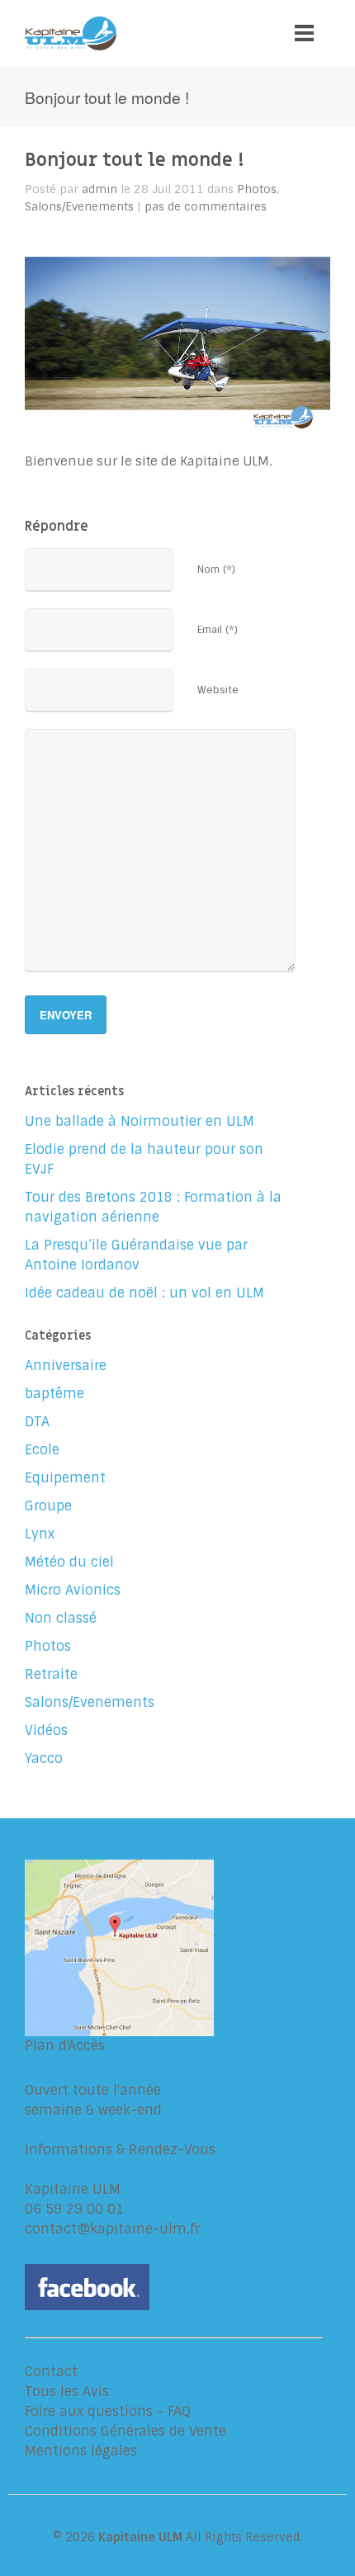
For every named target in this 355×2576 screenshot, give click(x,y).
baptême (54, 1394)
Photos (257, 189)
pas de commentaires (206, 206)
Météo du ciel (69, 1562)
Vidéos (46, 1730)
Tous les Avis (67, 2392)
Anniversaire (66, 1366)
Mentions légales (81, 2451)
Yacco (44, 1758)
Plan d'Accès (65, 2046)
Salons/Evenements (79, 206)
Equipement (65, 1478)
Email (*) (218, 630)
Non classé (61, 1618)
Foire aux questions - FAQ (108, 2411)
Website (218, 690)
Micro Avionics (73, 1590)
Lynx (40, 1534)
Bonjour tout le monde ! (135, 160)
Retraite (51, 1674)
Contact (51, 2372)
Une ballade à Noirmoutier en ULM (140, 1121)
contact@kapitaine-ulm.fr (112, 2229)
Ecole (42, 1450)
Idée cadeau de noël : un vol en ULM (144, 1293)
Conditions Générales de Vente (125, 2431)
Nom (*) (216, 570)
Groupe (48, 1506)
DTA (37, 1422)
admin (99, 189)
